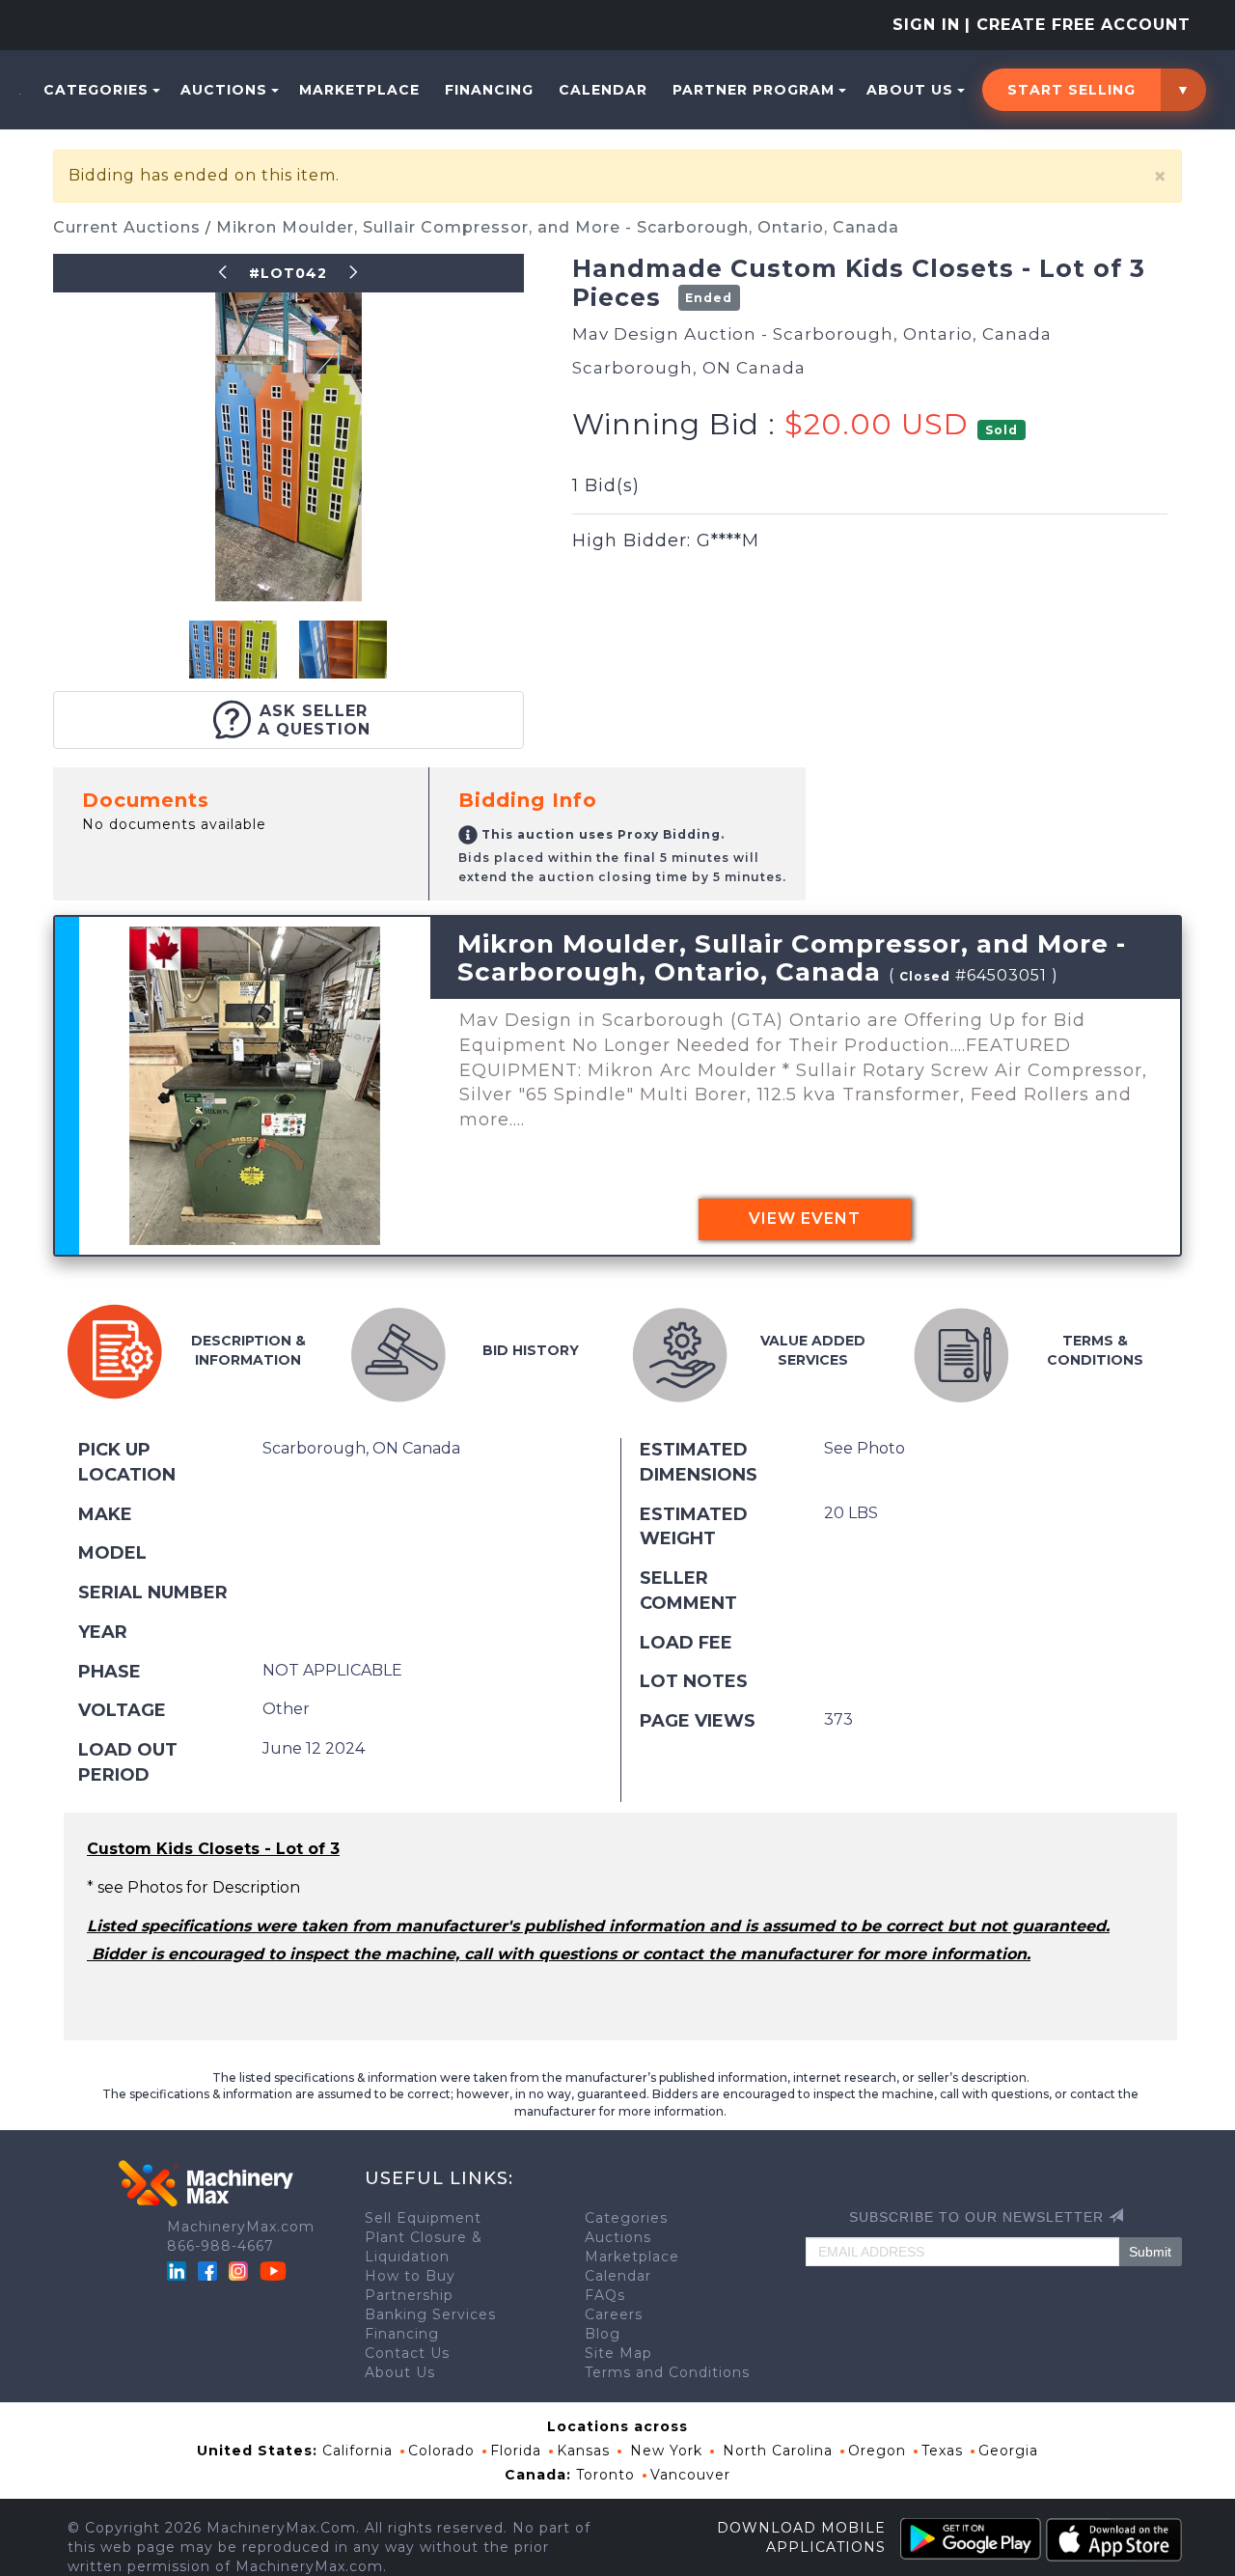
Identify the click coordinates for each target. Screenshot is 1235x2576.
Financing (489, 90)
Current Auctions (129, 227)
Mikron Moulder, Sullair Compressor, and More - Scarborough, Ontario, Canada (558, 227)
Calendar (603, 90)
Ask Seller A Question (314, 720)
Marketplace (359, 90)
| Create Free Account (1078, 25)
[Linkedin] (179, 2270)
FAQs (605, 2295)
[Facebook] (207, 2270)
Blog (603, 2334)
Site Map (618, 2353)
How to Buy (410, 2276)
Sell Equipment (423, 2218)
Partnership (409, 2295)
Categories (96, 90)
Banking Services (430, 2314)
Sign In (926, 25)
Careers (614, 2314)
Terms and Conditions (667, 2372)
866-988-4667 (220, 2246)
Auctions (224, 90)
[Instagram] (241, 2270)
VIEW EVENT (805, 1219)
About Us (910, 90)
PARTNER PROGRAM (754, 90)
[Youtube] (273, 2270)
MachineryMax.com (241, 2227)
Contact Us (407, 2353)
